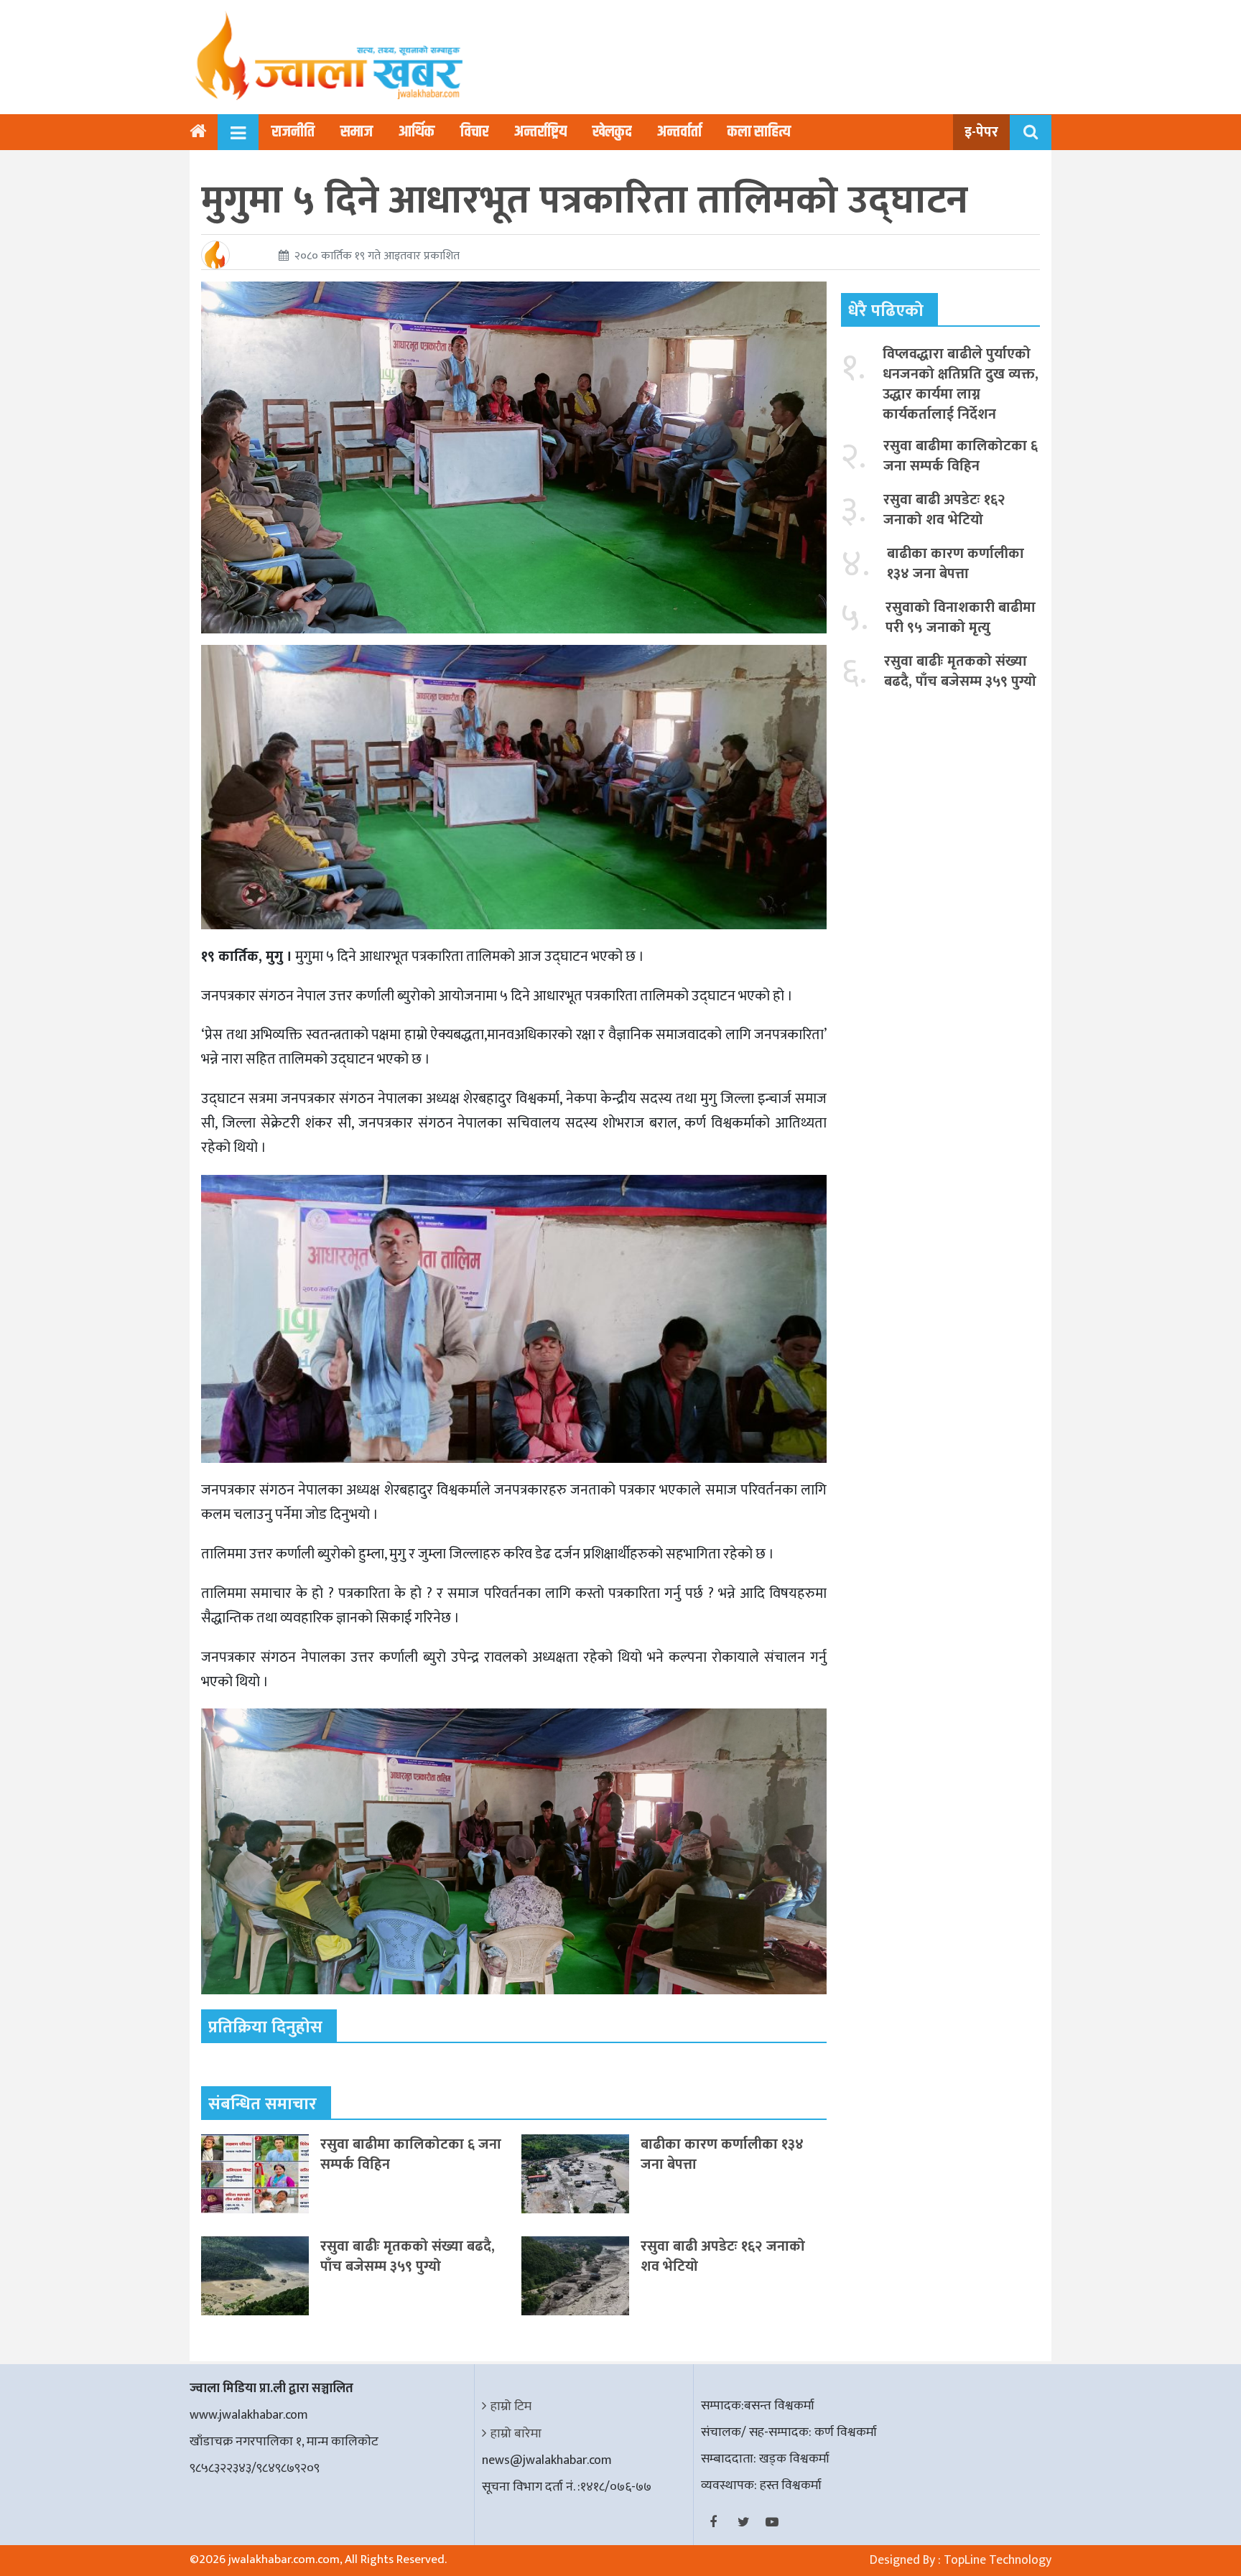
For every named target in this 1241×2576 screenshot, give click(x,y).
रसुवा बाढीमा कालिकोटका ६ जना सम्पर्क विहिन (411, 2154)
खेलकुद (612, 132)
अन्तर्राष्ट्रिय (540, 132)
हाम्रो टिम (511, 2407)
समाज (357, 132)
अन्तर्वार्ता (679, 132)
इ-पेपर (981, 132)
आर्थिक (417, 132)
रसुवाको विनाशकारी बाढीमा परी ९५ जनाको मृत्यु (961, 618)
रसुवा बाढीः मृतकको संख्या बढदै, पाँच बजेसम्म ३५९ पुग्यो (408, 2256)
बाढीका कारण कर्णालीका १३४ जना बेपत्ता (722, 2154)
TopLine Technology (998, 2560)
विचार (474, 132)
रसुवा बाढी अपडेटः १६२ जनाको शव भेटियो (723, 2256)
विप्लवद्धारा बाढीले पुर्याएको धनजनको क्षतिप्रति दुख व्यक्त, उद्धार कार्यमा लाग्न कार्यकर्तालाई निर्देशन (961, 384)
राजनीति (293, 132)
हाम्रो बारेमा (516, 2434)
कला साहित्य (759, 132)
